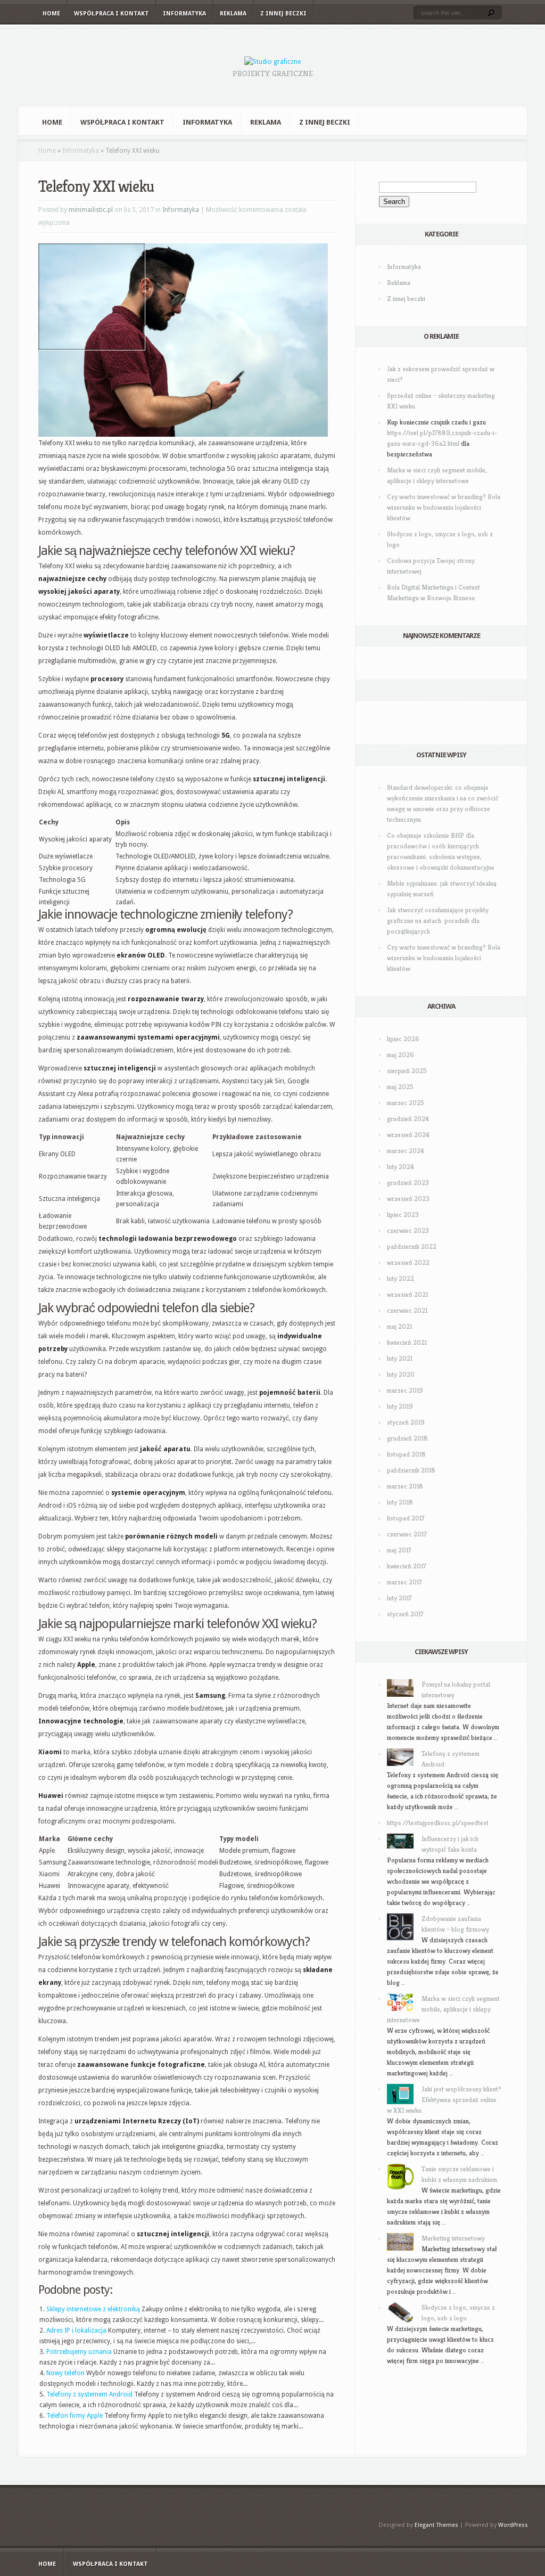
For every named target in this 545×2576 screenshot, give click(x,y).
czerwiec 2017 (407, 1534)
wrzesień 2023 (408, 1199)
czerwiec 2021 (407, 1310)
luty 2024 (401, 1167)
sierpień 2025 (407, 1071)
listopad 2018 (406, 1454)
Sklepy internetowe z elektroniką (93, 2309)
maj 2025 (400, 1087)
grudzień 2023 (408, 1183)
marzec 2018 (405, 1486)
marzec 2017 (404, 1582)
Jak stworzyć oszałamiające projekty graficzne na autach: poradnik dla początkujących (438, 921)
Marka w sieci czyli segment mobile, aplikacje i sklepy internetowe (443, 2009)
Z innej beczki (283, 14)
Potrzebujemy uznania (79, 2352)
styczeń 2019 (406, 1422)
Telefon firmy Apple (75, 2416)
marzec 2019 (405, 1390)
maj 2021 (399, 1326)
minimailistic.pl (91, 210)
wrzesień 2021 (407, 1294)
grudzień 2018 (407, 1438)
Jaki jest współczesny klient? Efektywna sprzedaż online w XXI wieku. (444, 2100)
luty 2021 (400, 1358)
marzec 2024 (406, 1151)
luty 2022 (401, 1278)
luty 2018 (400, 1502)
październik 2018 (411, 1470)
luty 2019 (400, 1406)
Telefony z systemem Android (89, 2394)
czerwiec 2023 (408, 1230)
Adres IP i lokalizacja (76, 2330)
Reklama (233, 14)
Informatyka (184, 14)
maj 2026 (401, 1055)
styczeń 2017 (405, 1614)
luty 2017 (399, 1598)
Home (51, 14)
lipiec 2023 (403, 1215)
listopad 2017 (406, 1518)
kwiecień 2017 (407, 1566)
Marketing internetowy (453, 2238)
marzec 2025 (406, 1103)
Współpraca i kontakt (112, 14)
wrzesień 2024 (408, 1135)
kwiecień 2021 (407, 1342)
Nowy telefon (65, 2373)
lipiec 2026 (403, 1039)
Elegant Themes (436, 2525)
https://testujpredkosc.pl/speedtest (438, 1823)
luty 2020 (401, 1374)
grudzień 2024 (408, 1119)
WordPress (513, 2525)
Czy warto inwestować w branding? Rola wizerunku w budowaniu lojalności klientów (444, 507)
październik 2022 (412, 1246)
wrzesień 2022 (408, 1262)
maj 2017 (399, 1550)
